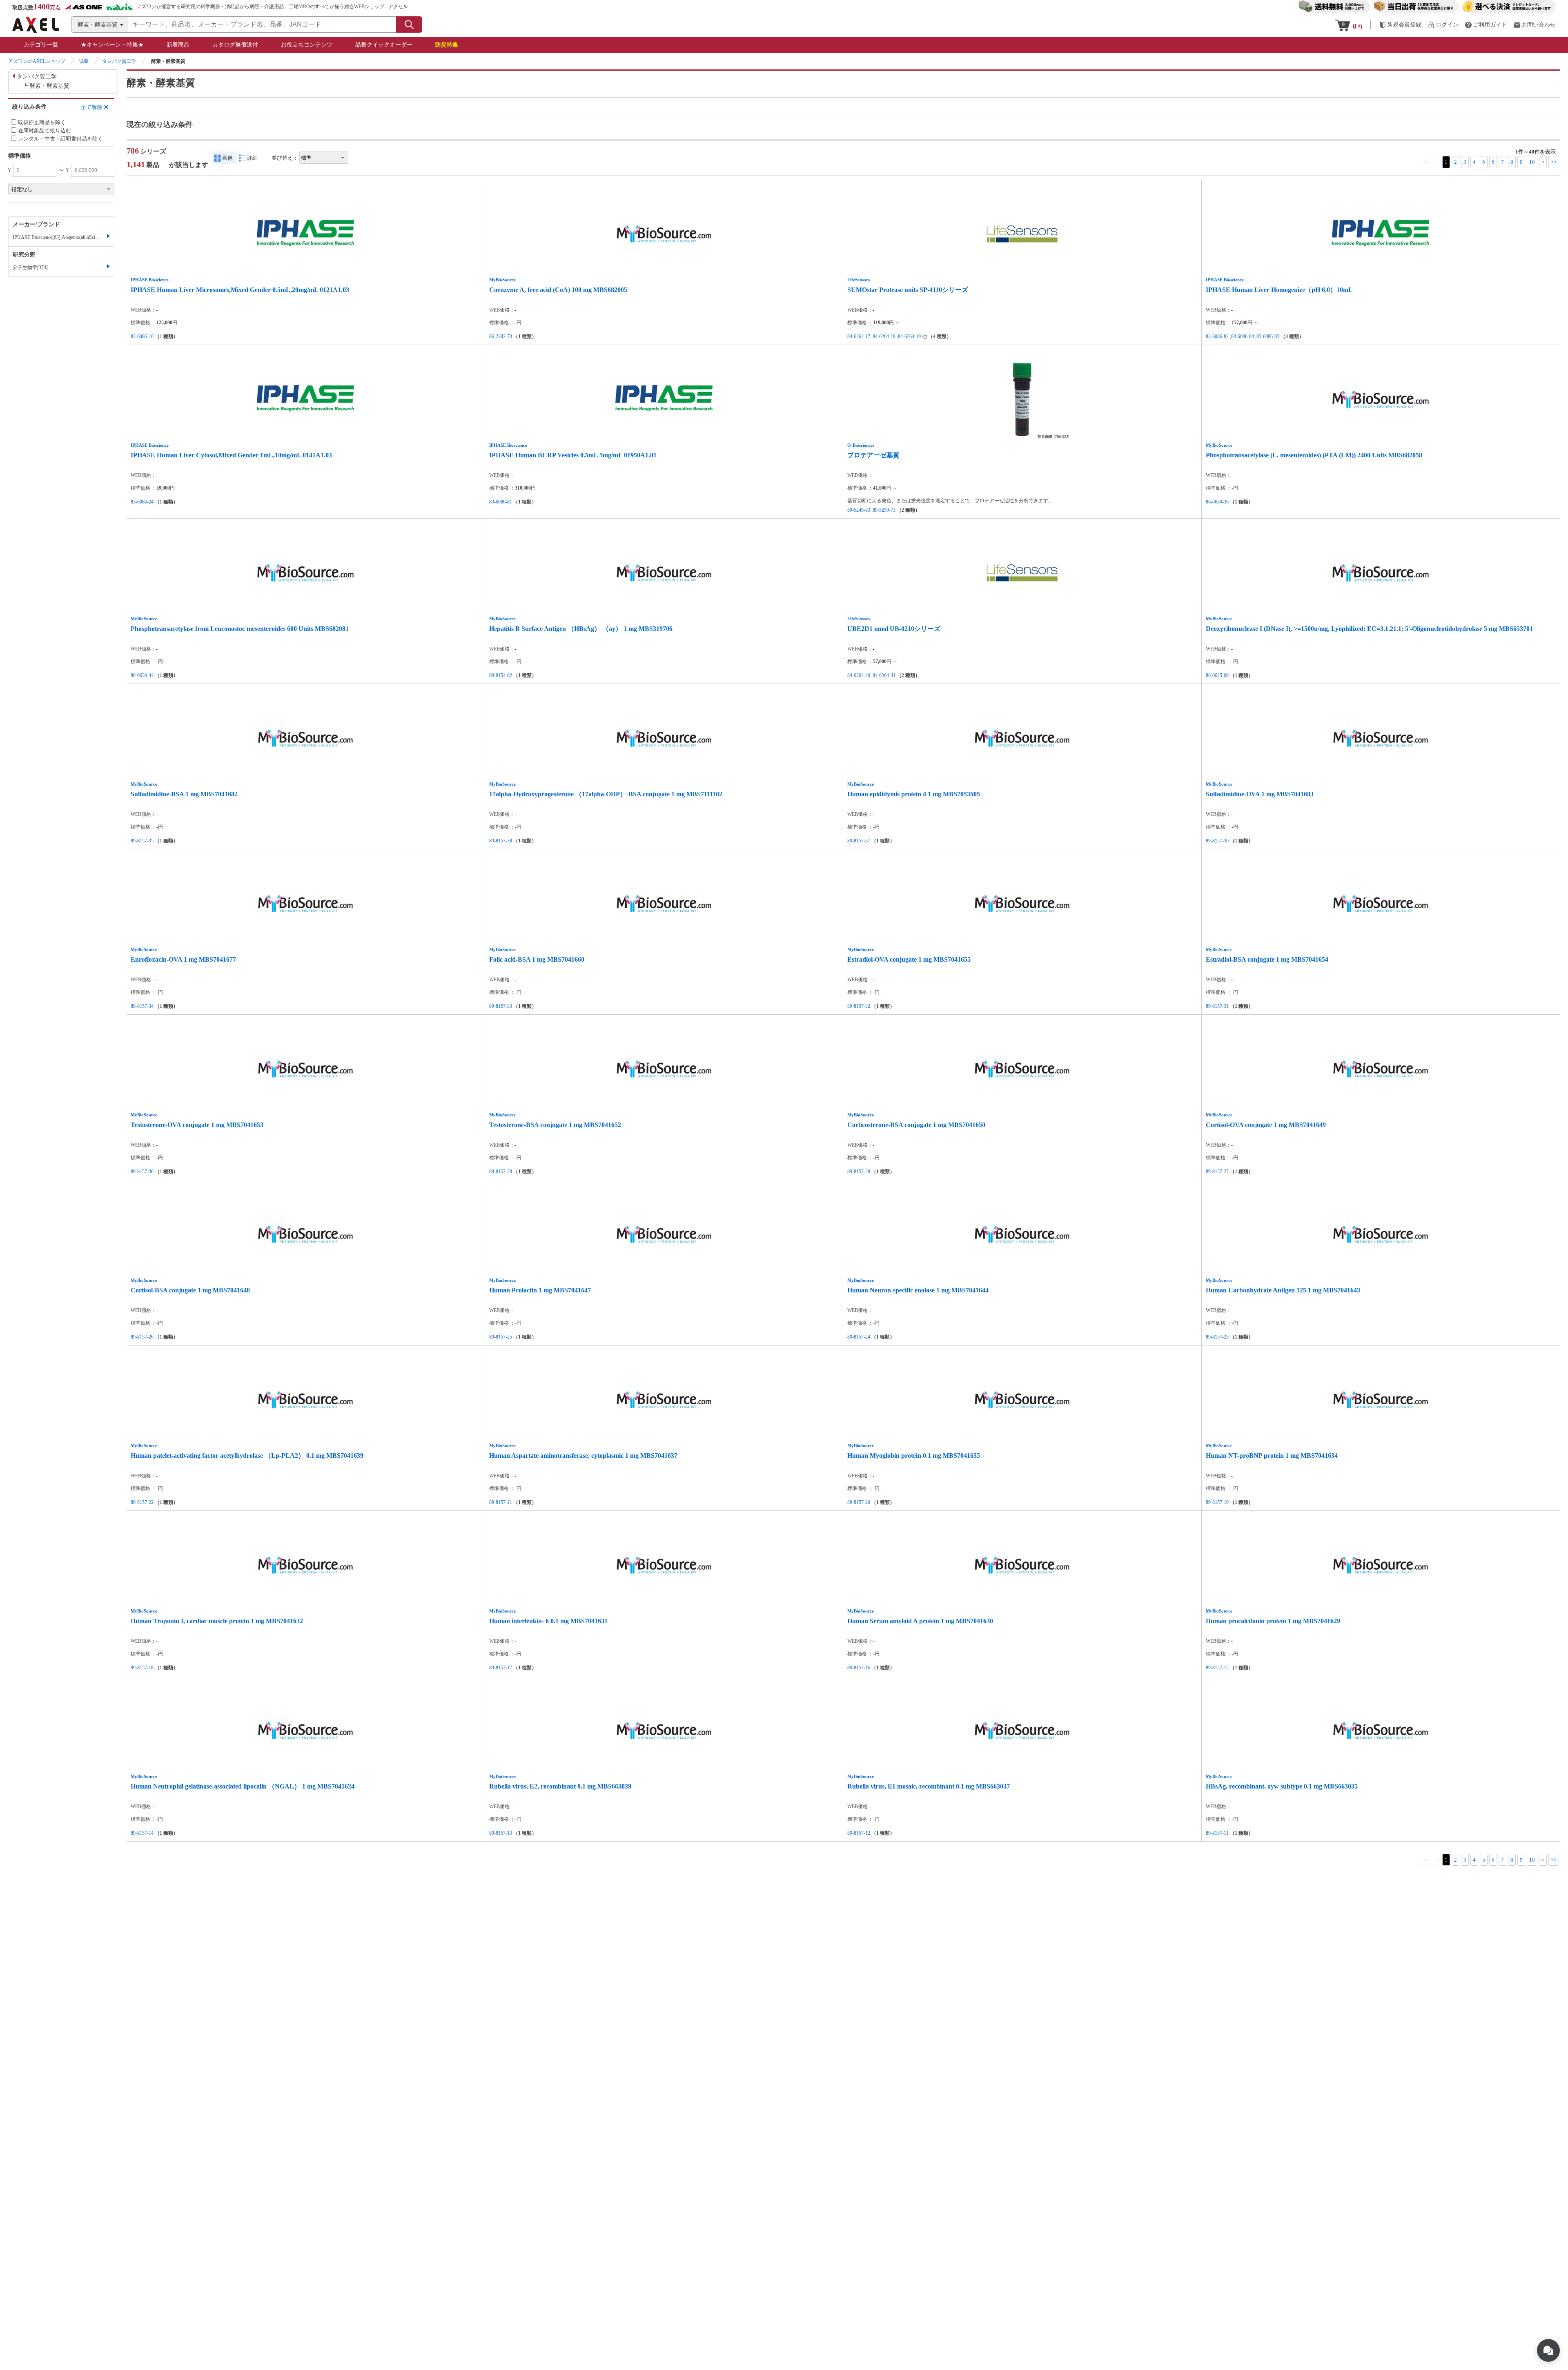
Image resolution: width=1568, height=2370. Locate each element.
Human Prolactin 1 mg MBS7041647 (540, 1290)
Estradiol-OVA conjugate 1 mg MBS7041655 (909, 959)
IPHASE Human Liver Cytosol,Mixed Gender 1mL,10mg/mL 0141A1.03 (231, 455)
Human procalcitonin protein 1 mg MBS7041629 (1273, 1621)
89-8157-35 (142, 841)
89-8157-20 (859, 1502)
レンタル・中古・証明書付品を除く (60, 139)
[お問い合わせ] (1535, 25)
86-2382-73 (501, 336)
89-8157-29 (501, 1172)
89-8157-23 (1217, 1337)
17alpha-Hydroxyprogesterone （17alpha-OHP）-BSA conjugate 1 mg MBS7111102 (606, 794)
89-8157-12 (859, 1833)
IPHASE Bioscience (150, 280)
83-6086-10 (142, 336)
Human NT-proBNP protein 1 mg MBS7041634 (1272, 1456)
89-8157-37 (859, 841)
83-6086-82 (1217, 336)
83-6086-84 (1243, 336)
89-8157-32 (859, 1006)
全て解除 (91, 107)
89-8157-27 (1217, 1172)
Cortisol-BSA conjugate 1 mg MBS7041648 (190, 1290)
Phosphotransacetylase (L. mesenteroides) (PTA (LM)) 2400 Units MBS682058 (1314, 455)
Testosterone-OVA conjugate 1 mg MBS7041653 (197, 1125)
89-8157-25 (501, 1337)
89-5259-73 (884, 510)
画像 (227, 158)
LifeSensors (859, 280)
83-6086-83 (1268, 336)
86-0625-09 (1217, 675)
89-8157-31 (1217, 1006)
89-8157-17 (501, 1668)
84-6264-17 (859, 336)
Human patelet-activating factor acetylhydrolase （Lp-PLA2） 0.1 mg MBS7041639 (247, 1456)
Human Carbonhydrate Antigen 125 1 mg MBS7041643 (1283, 1290)
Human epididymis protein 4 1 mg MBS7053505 (914, 794)
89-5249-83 (859, 510)
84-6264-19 (909, 336)
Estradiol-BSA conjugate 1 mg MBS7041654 (1267, 959)
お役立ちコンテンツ (307, 45)
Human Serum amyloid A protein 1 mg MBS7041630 (920, 1621)
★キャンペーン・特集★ (112, 45)
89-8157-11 (1217, 1833)
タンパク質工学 (119, 61)
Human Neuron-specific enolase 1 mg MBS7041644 (918, 1290)
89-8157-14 (142, 1833)
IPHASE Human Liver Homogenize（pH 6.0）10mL (1279, 290)
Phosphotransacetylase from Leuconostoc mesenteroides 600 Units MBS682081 (240, 629)
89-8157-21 (501, 1502)
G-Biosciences (861, 445)
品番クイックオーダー (384, 45)
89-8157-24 (859, 1337)
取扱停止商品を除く (42, 122)
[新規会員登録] (1400, 25)
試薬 (84, 61)
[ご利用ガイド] (1486, 25)
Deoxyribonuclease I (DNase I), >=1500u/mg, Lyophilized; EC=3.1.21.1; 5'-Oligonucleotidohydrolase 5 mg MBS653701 (1369, 629)
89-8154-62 (501, 675)
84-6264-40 (859, 675)
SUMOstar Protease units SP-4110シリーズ (908, 290)
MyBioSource (502, 280)
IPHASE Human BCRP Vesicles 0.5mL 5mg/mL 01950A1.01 (573, 455)
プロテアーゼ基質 (873, 455)
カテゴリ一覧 (41, 45)
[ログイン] (1443, 25)
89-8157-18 (142, 1668)
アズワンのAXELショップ (37, 61)
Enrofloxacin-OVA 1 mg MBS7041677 (183, 959)
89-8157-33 (501, 1006)
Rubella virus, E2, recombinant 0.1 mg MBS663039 (560, 1786)
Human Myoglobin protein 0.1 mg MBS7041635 (914, 1456)
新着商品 (178, 45)
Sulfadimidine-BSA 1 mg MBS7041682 (184, 794)
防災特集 (447, 45)
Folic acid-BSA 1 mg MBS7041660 (537, 959)
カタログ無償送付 (235, 45)
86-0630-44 (142, 675)
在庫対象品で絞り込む (45, 130)
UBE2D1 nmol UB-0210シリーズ (894, 629)
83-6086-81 (501, 502)
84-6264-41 (884, 675)
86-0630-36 (1217, 502)
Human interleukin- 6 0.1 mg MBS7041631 (548, 1621)
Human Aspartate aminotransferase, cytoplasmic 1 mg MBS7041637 (583, 1456)
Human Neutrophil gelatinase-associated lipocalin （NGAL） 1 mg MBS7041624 (243, 1786)
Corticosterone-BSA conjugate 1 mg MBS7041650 (916, 1125)
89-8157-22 (142, 1502)
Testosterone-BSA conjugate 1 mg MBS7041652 (555, 1125)
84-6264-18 (884, 336)
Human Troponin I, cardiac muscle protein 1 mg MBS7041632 (217, 1621)
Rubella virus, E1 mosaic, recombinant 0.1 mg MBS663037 (929, 1786)
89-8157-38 (501, 841)
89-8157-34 (142, 1006)
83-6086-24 (142, 502)
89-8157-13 (501, 1833)
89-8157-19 (1217, 1502)
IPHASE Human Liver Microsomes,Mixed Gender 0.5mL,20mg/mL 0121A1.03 (240, 290)
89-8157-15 (1217, 1668)
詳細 (252, 158)
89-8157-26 (142, 1337)
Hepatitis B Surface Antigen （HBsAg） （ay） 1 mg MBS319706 (581, 629)
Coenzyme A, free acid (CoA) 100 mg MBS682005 (558, 290)
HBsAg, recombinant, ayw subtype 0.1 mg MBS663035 (1282, 1786)
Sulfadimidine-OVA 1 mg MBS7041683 (1260, 794)
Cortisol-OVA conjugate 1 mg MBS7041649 (1266, 1125)
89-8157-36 (1217, 841)
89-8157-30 (142, 1172)
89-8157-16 (859, 1668)
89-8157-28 (859, 1172)
